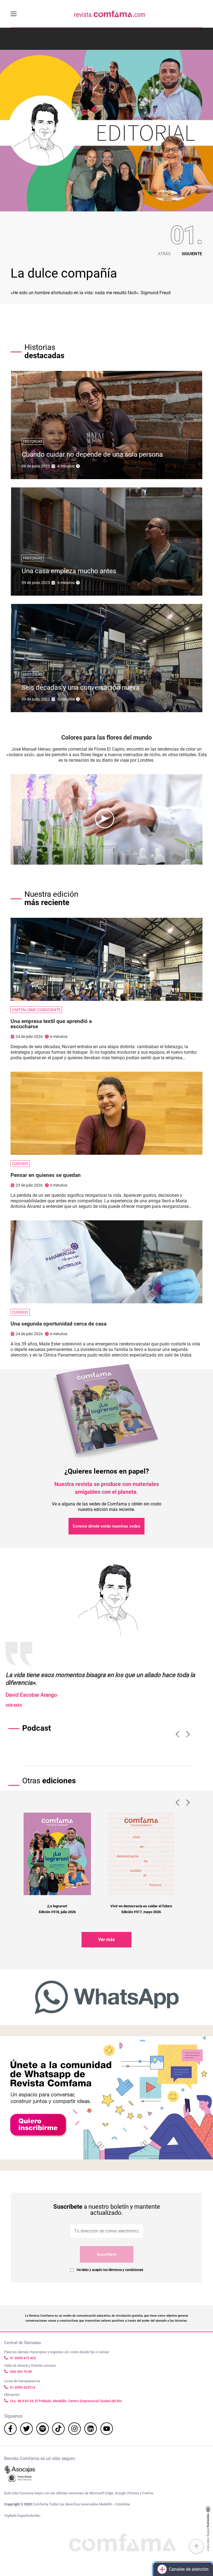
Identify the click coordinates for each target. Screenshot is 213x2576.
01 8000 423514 (22, 2387)
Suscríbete (107, 2254)
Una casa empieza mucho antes (69, 571)
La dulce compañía (64, 273)
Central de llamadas (23, 2343)
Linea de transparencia (22, 2381)
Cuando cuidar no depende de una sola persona (92, 454)
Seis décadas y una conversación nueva (81, 688)
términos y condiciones (126, 2270)
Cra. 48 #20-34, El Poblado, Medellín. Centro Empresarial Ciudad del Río (66, 2401)
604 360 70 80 (21, 2372)
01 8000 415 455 (23, 2358)
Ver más (106, 1940)
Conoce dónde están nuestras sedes (106, 1526)
